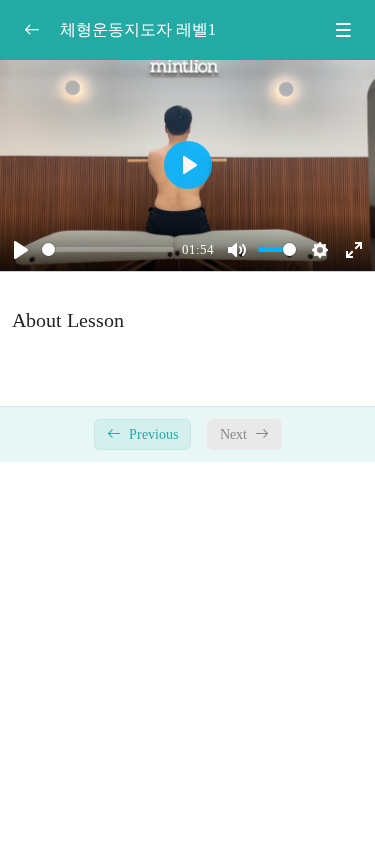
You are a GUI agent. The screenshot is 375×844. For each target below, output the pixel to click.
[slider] (108, 249)
